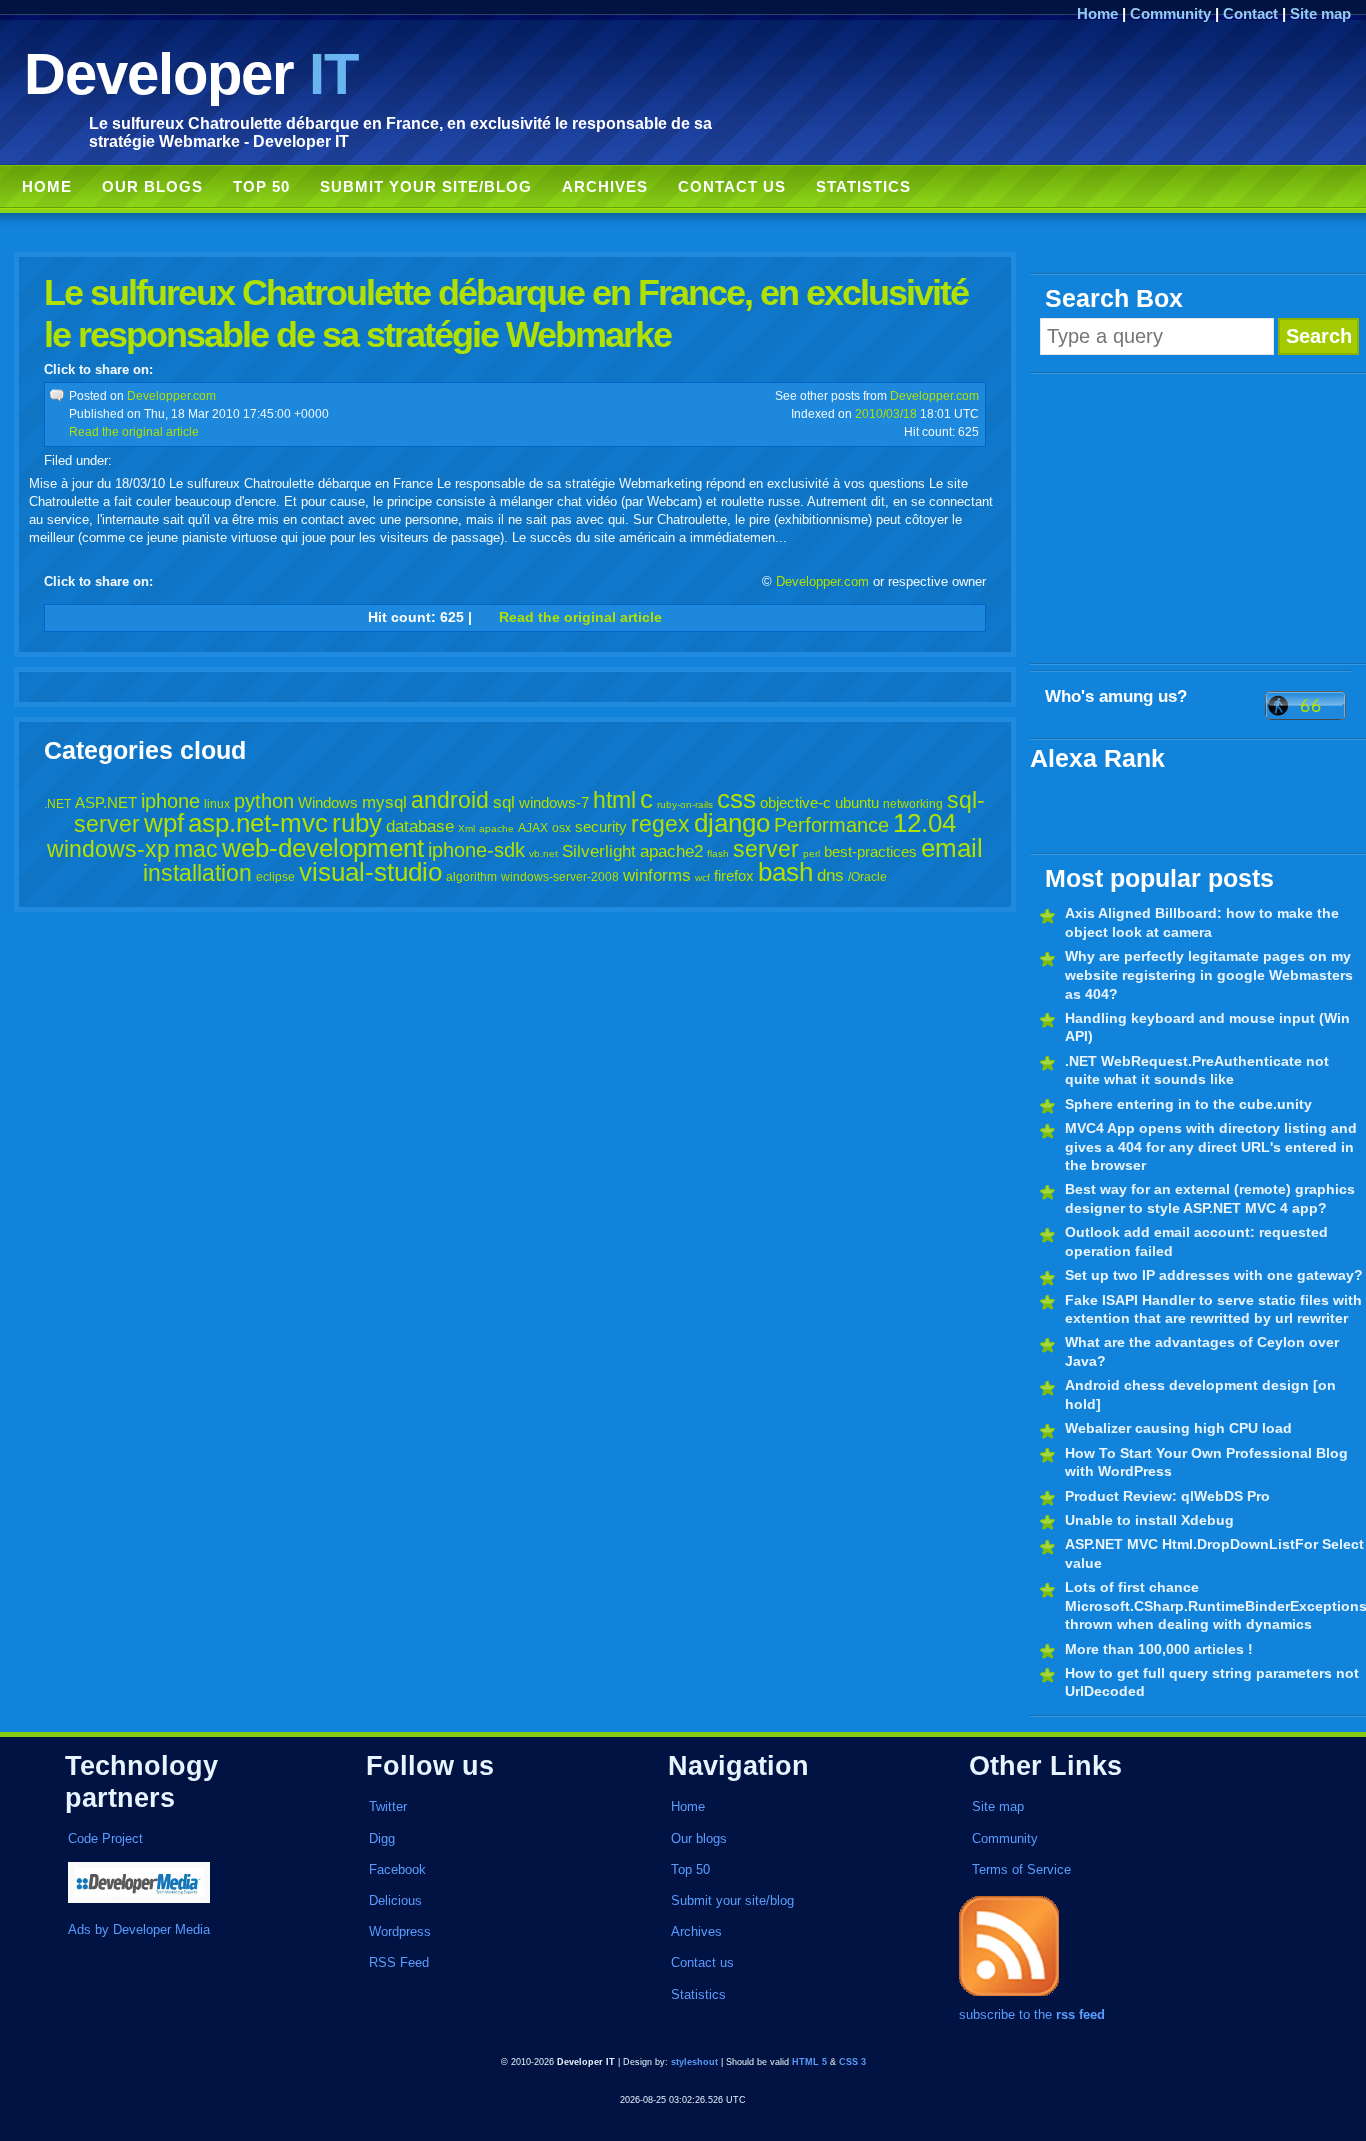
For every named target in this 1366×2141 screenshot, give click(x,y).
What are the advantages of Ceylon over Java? (1202, 1351)
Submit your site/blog (426, 186)
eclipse (275, 877)
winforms (657, 875)
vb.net (543, 853)
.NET (57, 804)
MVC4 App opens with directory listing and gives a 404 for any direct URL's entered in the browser (1211, 1146)
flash (718, 853)
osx (561, 828)
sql (504, 802)
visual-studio (370, 872)
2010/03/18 (886, 413)
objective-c (795, 802)
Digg (382, 1838)
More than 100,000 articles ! (1159, 1649)
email (952, 848)
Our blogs (152, 186)
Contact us (732, 186)
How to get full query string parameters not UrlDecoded (1212, 1682)
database (420, 826)
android (450, 800)
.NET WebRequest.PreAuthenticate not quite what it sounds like (1197, 1070)
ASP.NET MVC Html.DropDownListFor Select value (1214, 1553)
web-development (323, 848)
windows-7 (554, 802)
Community (1170, 13)
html (614, 800)
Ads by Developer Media (139, 1929)
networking (913, 804)
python (264, 801)
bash (785, 872)
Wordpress (400, 1931)
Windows (328, 802)
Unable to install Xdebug (1149, 1520)
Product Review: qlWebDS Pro (1167, 1496)
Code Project (105, 1838)
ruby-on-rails (685, 804)
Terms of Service (1021, 1869)
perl (811, 853)
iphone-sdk (476, 850)
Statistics (863, 186)
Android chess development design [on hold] (1200, 1394)
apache (496, 828)
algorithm (471, 877)
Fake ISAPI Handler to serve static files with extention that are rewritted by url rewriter (1213, 1309)
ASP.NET (106, 802)
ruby (357, 823)
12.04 (924, 823)
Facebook (397, 1869)
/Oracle (867, 877)
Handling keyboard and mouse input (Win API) (1207, 1027)
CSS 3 (852, 2062)
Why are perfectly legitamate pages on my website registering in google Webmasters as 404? (1209, 974)
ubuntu (857, 802)
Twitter (388, 1806)
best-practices (870, 851)
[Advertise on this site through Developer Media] (194, 1884)
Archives (605, 186)
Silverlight (599, 851)
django (732, 823)
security (601, 826)
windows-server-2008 (560, 877)
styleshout (694, 2062)
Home (1097, 13)
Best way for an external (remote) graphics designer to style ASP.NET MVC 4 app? (1210, 1198)
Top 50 (261, 186)
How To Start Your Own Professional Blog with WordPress (1206, 1462)
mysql (384, 802)
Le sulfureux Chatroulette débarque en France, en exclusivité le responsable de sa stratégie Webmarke (506, 313)
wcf (702, 877)
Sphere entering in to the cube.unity (1188, 1104)
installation (197, 873)
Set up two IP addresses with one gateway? (1214, 1275)
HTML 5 (809, 2062)
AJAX (533, 828)
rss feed (1080, 2014)
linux (217, 804)
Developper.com (171, 395)
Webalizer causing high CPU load (1178, 1428)
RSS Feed (399, 1962)
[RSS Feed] (1009, 1996)
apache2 (671, 851)
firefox (734, 875)
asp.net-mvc (258, 823)
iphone (170, 801)
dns (830, 875)
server (766, 849)
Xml (466, 828)
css (736, 799)
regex (660, 824)
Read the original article (134, 431)
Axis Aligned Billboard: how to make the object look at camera (1202, 922)
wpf (164, 823)
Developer (191, 73)
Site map (1320, 13)
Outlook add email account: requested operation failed (1196, 1241)
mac (196, 849)
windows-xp (108, 849)
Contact (1250, 13)
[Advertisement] (1198, 519)
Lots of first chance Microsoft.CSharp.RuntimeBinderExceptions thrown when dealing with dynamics (1215, 1605)
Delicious (395, 1900)
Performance (831, 825)
